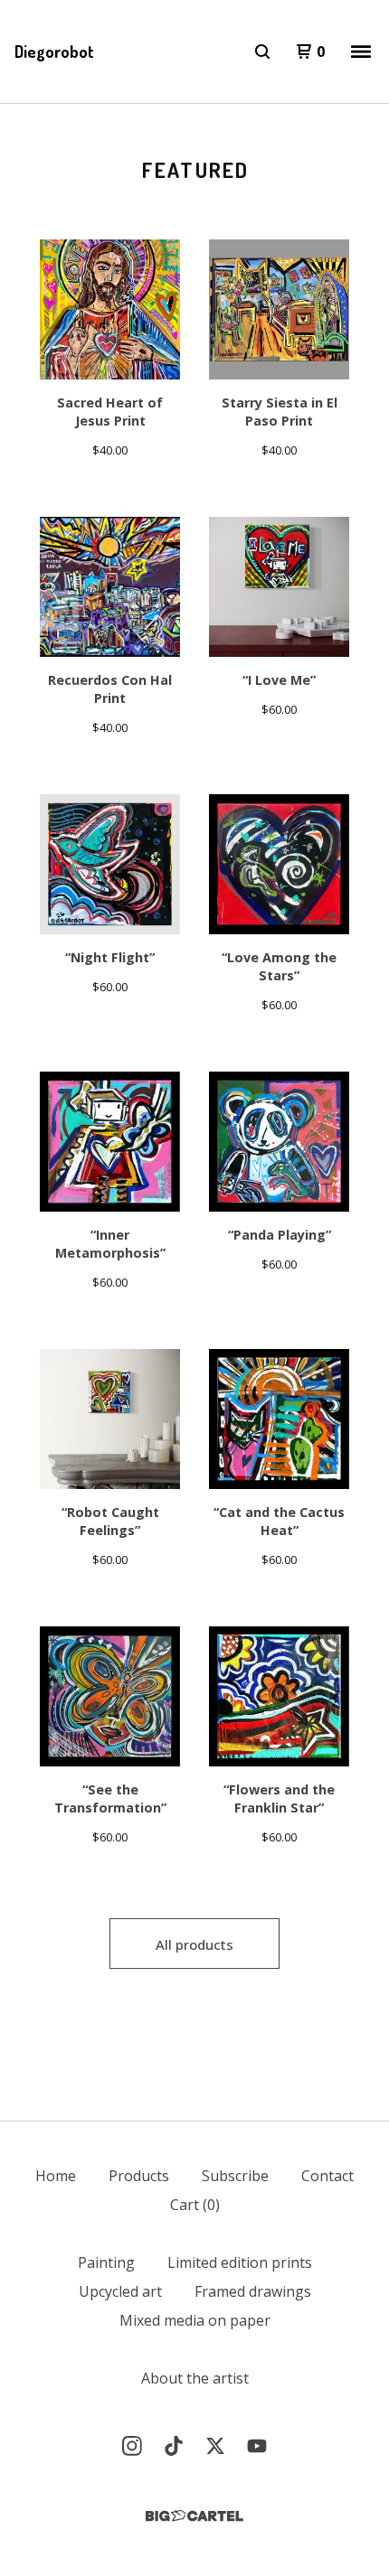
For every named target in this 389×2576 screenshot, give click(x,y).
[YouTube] (257, 2446)
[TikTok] (174, 2446)
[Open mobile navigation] (361, 52)
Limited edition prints (240, 2262)
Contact (327, 2176)
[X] (215, 2446)
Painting (106, 2262)
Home (56, 2176)
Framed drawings (253, 2291)
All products (194, 1944)
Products (139, 2176)
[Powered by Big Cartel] (194, 2516)
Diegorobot (54, 52)
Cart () (195, 2205)
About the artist (195, 2378)
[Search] (262, 52)
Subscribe (235, 2176)
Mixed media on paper (195, 2320)
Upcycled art (120, 2291)
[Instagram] (132, 2446)
